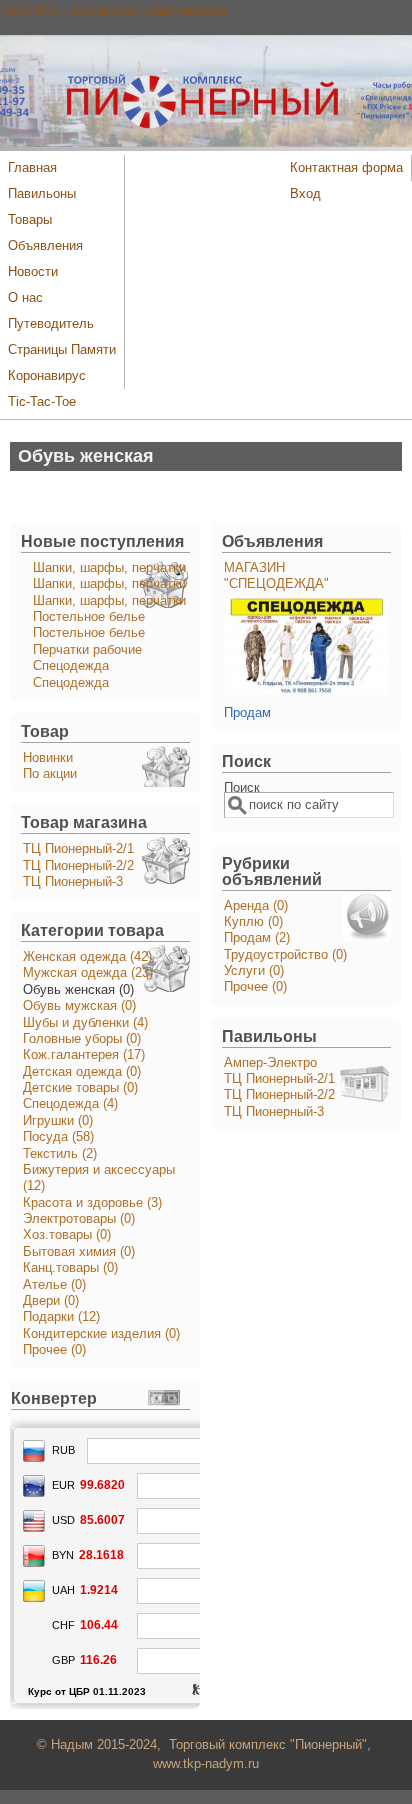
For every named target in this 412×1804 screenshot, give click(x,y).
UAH (63, 1590)
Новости (33, 272)
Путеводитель (51, 324)
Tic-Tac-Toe (42, 402)
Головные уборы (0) (82, 1039)
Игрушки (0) (58, 1121)
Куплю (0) (253, 922)
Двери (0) (51, 1301)
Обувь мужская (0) (79, 1006)
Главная (32, 168)
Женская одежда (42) (87, 957)
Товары (30, 220)
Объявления (45, 246)
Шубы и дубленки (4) (85, 1023)
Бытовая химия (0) (79, 1252)
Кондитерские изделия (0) (101, 1334)
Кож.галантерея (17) (84, 1055)
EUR (63, 1485)
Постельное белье (89, 617)
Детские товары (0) (80, 1088)
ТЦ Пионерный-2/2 (78, 866)
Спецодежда (71, 666)
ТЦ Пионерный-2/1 (78, 849)
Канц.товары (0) (70, 1268)
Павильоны (42, 194)
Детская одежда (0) (82, 1072)
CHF (63, 1625)
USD (63, 1520)
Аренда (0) (256, 906)
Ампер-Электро (270, 1063)
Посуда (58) (58, 1137)
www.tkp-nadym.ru (206, 1764)
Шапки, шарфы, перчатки (109, 568)
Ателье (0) (54, 1285)
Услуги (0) (254, 971)
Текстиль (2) (60, 1154)
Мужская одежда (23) (88, 973)
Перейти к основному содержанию (114, 10)
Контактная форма (346, 168)
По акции (50, 774)
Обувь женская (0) (78, 990)
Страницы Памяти (62, 350)
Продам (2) (257, 938)
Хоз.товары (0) (67, 1235)
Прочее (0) (54, 1350)
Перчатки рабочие (87, 650)
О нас (25, 298)
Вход (305, 194)
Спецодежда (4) (70, 1104)
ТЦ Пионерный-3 (73, 882)
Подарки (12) (61, 1317)
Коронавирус (47, 376)
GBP (63, 1660)
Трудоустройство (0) (285, 955)
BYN (63, 1555)
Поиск (242, 788)
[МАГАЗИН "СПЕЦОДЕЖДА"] (306, 691)
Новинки (48, 758)
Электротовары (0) (79, 1219)
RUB (63, 1450)
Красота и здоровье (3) (92, 1203)
